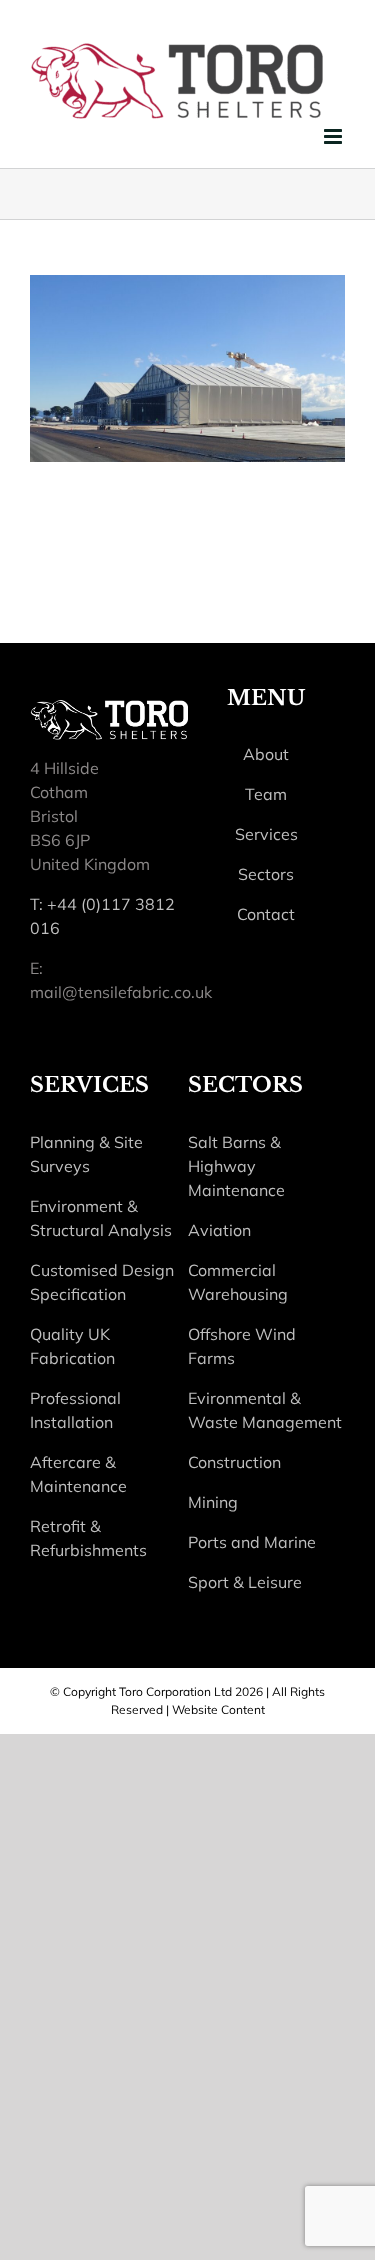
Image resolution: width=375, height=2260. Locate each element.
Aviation (219, 1230)
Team (266, 794)
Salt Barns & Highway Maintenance (236, 1166)
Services (266, 834)
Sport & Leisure (245, 1582)
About (266, 754)
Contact (266, 914)
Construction (234, 1462)
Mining (213, 1502)
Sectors (266, 874)
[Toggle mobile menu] (334, 136)
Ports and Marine (252, 1542)
